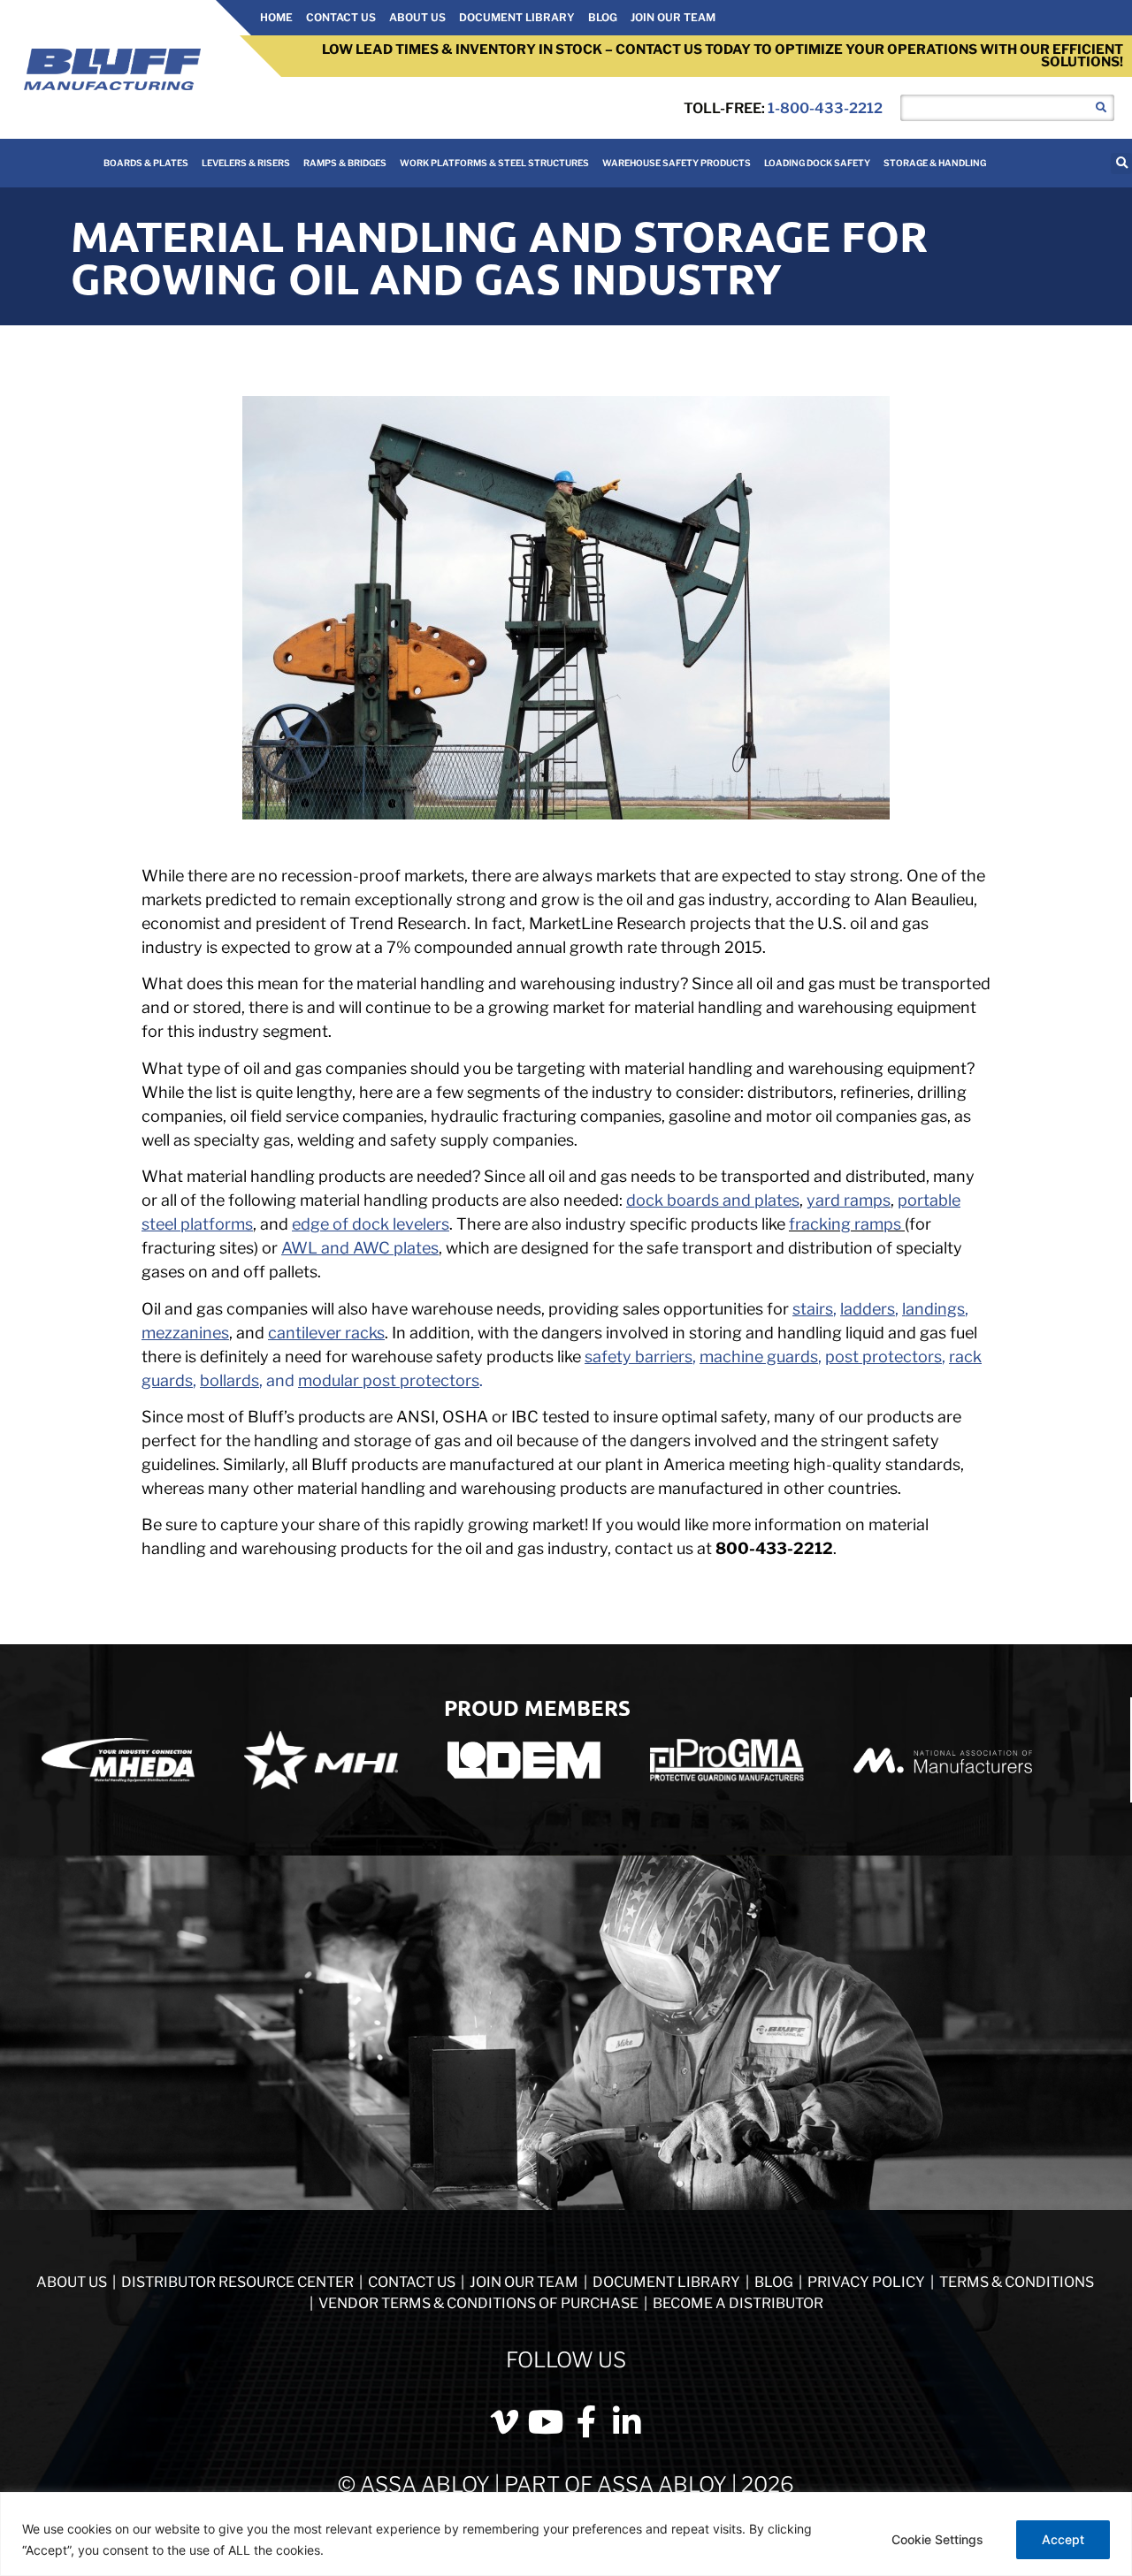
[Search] (1101, 108)
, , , (880, 1309)
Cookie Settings (937, 2539)
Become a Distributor (738, 2303)
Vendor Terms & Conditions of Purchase (478, 2303)
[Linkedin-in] (627, 2422)
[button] (1121, 164)
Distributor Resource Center (237, 2282)
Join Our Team (673, 17)
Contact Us (341, 17)
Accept (1063, 2539)
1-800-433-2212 (825, 108)
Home (276, 17)
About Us (417, 17)
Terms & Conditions (1017, 2282)
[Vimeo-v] (505, 2422)
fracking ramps (845, 1224)
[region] (566, 2534)
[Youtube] (546, 2422)
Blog (603, 17)
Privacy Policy (868, 2282)
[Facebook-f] (586, 2422)
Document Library (517, 17)
